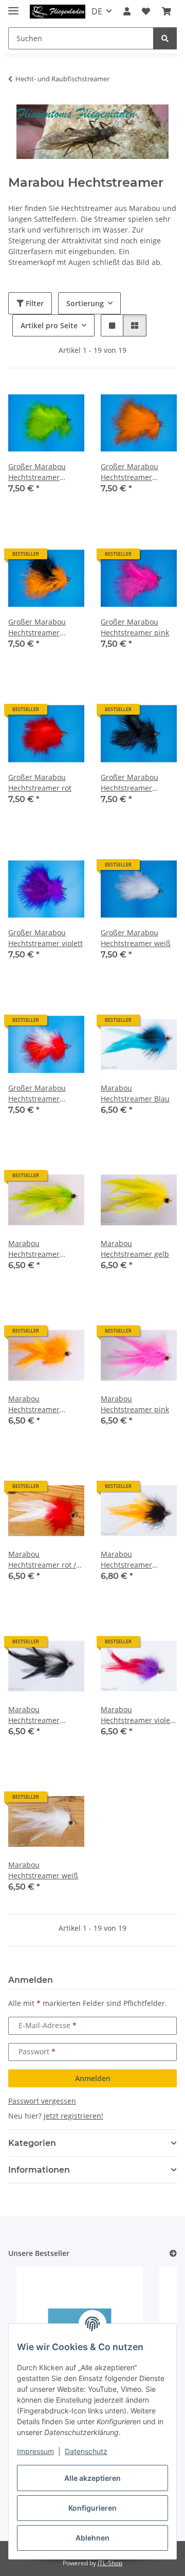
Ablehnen (92, 2538)
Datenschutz (86, 2451)
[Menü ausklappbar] (13, 6)
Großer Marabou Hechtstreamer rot (40, 783)
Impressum (35, 2451)
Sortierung (85, 303)
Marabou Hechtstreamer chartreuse (34, 1249)
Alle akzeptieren (92, 2478)
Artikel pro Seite (49, 325)
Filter (34, 303)
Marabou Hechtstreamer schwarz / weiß (34, 1715)
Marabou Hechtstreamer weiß (43, 1870)
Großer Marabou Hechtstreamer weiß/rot (37, 1094)
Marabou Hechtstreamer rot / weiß (42, 1560)
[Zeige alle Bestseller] (173, 2254)
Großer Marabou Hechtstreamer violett (45, 938)
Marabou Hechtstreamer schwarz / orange (130, 1560)
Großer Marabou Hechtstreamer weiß (136, 938)
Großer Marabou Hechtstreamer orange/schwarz (37, 627)
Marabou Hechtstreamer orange (34, 1404)
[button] (127, 11)
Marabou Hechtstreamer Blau (135, 1093)
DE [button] (97, 11)
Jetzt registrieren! (73, 2116)
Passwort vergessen (42, 2101)
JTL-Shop (110, 2563)
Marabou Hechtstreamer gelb (135, 1249)
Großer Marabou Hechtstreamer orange (129, 472)
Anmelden (93, 2078)
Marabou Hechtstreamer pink (135, 1404)
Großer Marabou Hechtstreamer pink (135, 627)
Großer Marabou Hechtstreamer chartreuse (37, 472)
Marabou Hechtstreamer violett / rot (138, 1715)
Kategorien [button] (32, 2143)
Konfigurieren (92, 2508)
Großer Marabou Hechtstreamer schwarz (129, 783)
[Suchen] (165, 38)
